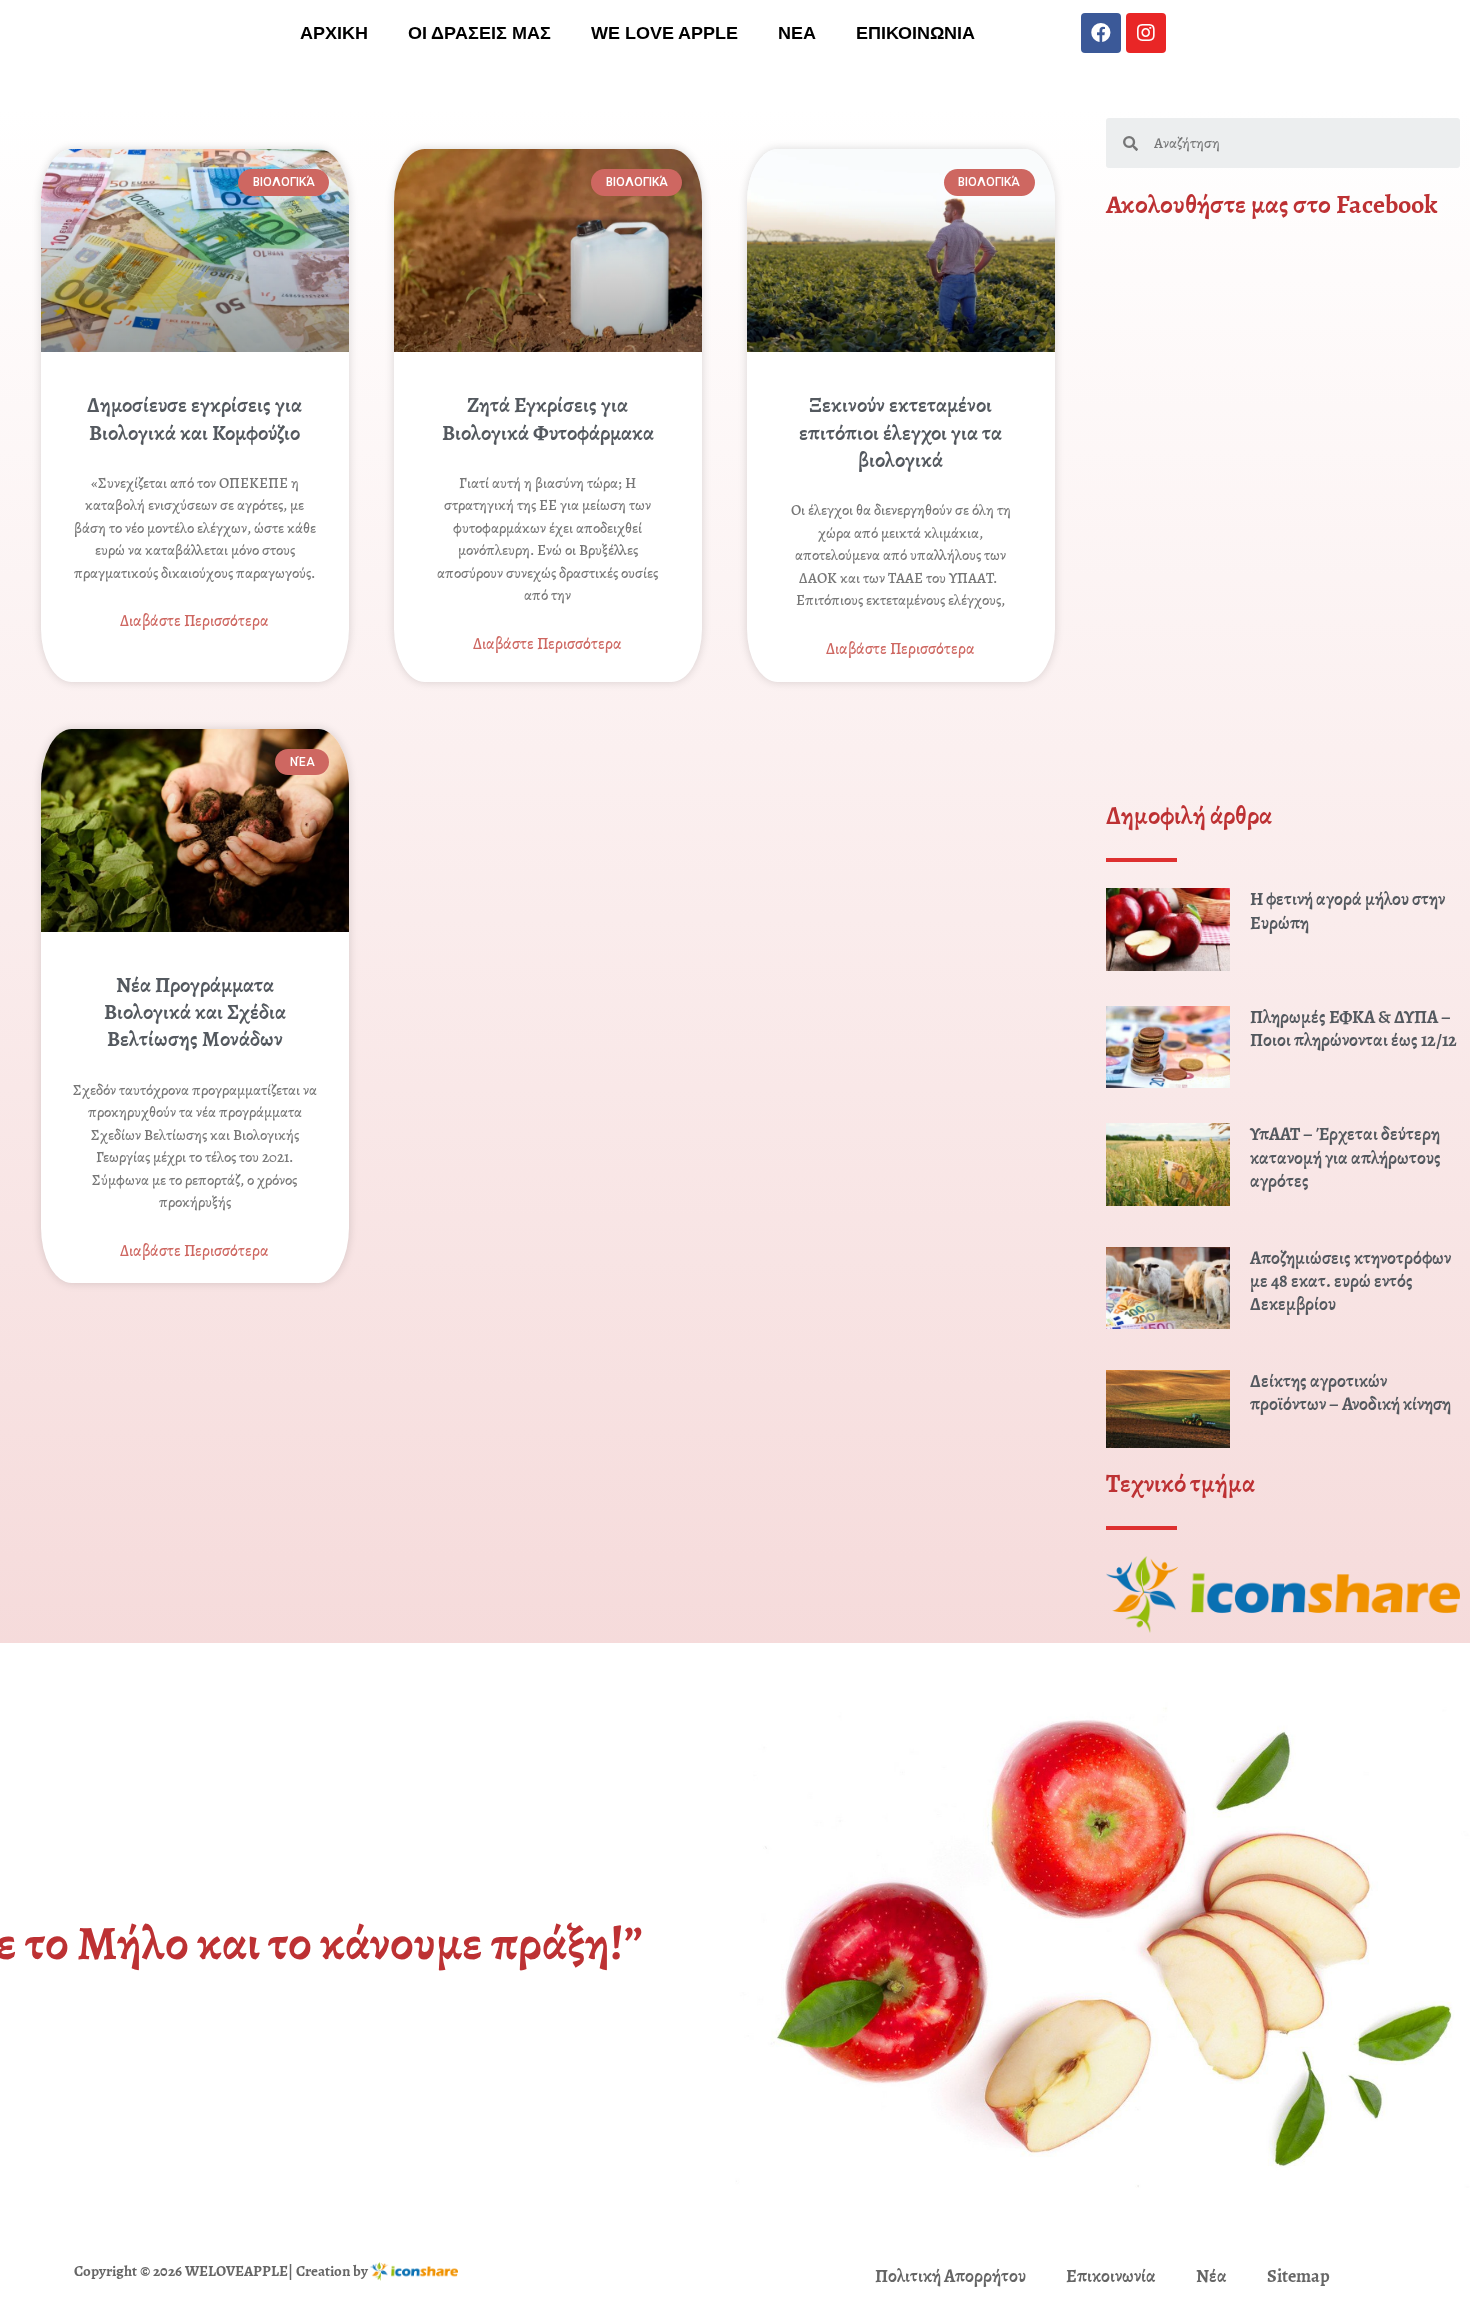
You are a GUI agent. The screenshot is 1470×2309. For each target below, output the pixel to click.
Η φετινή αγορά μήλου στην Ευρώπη (1347, 910)
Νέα (1211, 2276)
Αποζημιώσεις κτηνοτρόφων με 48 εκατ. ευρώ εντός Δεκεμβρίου (1350, 1281)
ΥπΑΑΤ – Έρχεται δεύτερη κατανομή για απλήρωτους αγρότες (1345, 1157)
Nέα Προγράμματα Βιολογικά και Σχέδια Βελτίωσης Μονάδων (195, 1012)
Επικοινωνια (915, 33)
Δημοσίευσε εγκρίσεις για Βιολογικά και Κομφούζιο (194, 418)
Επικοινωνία (1111, 2276)
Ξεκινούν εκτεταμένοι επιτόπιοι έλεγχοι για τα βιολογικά (900, 432)
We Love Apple (664, 33)
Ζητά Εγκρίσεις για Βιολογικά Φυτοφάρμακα (548, 418)
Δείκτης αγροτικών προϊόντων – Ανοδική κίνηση (1350, 1392)
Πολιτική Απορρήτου (950, 2276)
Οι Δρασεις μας (479, 33)
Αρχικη (334, 33)
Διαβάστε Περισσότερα (194, 621)
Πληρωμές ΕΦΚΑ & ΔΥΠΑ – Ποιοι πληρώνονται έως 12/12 (1353, 1028)
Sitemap (1298, 2276)
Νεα (797, 33)
